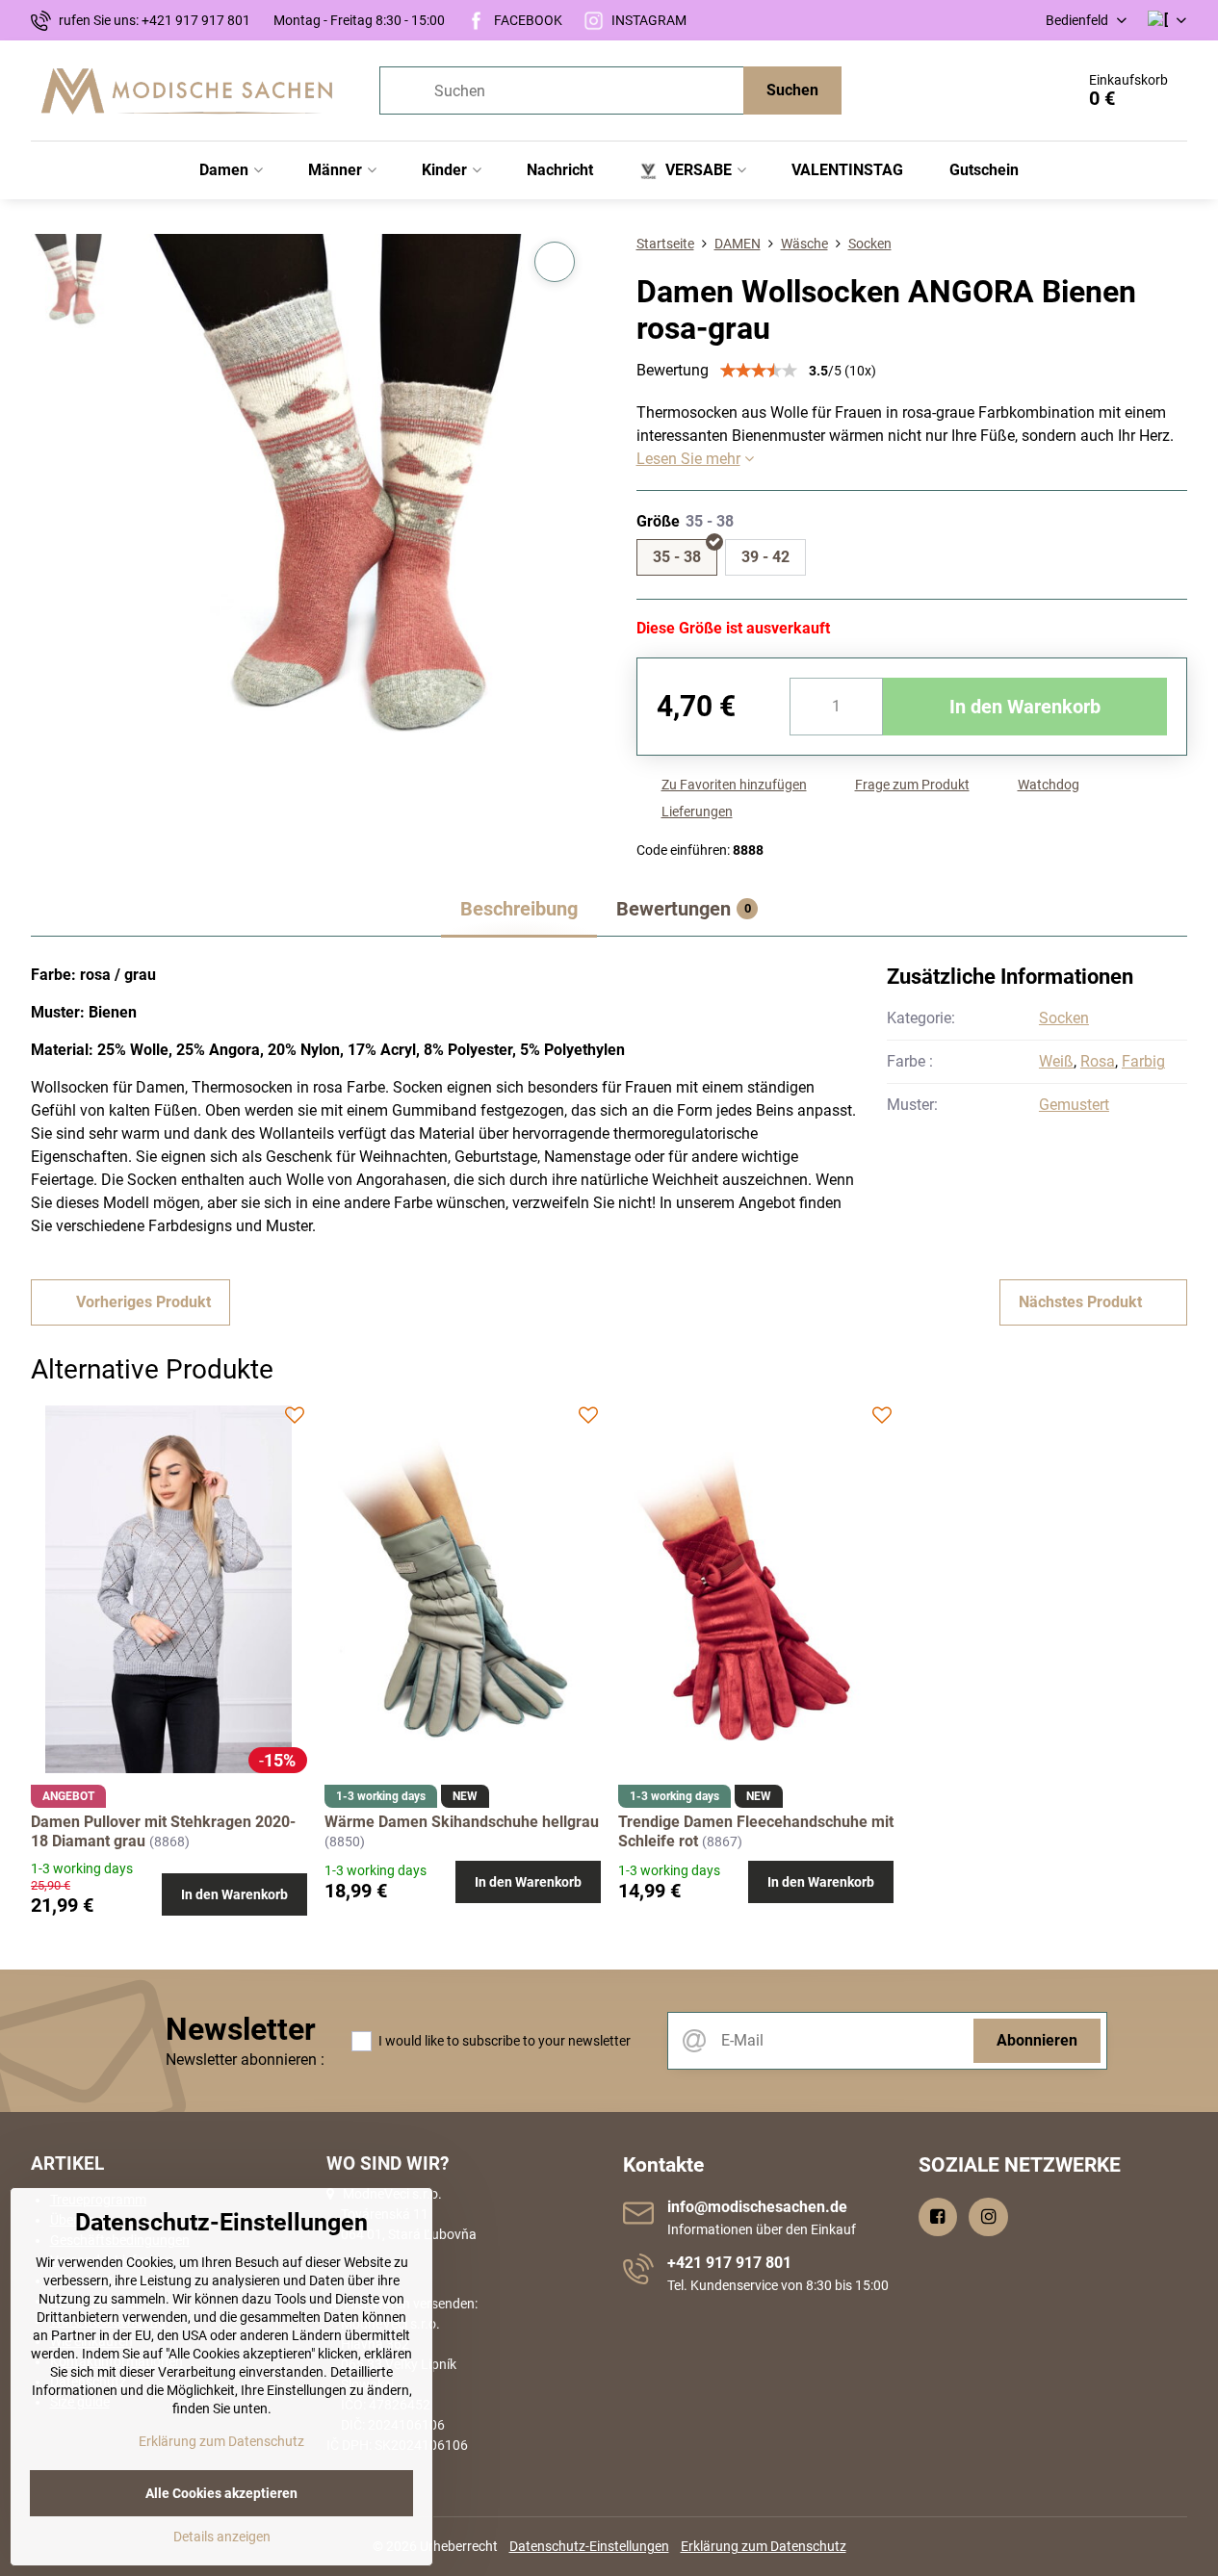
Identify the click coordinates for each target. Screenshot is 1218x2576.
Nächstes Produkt (1080, 1302)
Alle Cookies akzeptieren (221, 2493)
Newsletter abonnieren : (245, 2060)
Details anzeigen (222, 2537)
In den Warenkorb (1025, 707)
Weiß (1056, 1061)
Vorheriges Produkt (143, 1302)
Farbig (1143, 1061)
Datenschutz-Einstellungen (589, 2546)
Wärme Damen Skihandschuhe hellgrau (462, 1822)
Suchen (792, 90)
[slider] (759, 371)
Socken (1064, 1018)
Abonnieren (1037, 2040)
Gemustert (1074, 1105)
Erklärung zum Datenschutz (764, 2546)
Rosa (1098, 1061)
